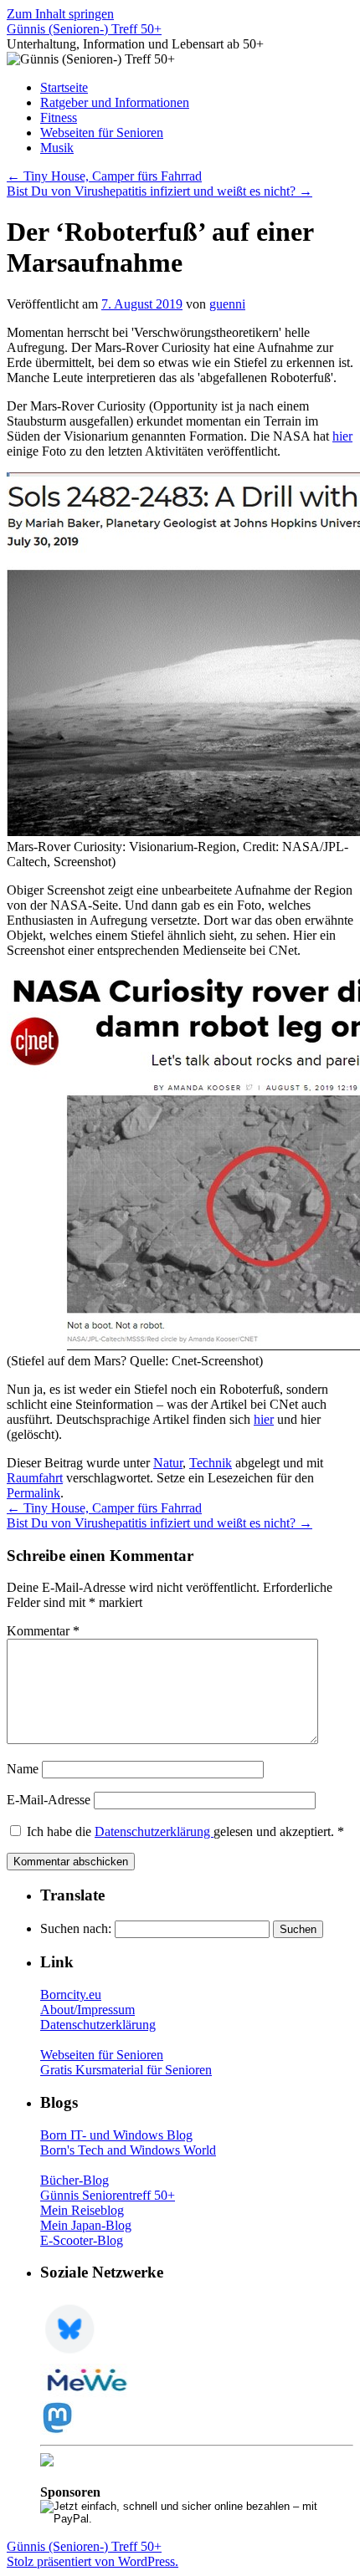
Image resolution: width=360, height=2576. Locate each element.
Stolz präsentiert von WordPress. (93, 2561)
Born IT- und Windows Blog (116, 2135)
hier (342, 436)
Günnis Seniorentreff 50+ (108, 2195)
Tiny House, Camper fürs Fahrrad (104, 176)
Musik (57, 148)
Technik (211, 1463)
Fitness (59, 117)
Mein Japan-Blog (86, 2225)
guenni (227, 304)
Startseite (64, 87)
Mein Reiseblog (82, 2210)
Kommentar (43, 1631)
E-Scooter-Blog (82, 2240)
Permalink (33, 1493)
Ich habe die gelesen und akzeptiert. (185, 1831)
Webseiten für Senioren (102, 133)
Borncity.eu (71, 1994)
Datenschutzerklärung (154, 1831)
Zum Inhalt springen (60, 14)
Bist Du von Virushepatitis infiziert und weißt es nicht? (159, 191)
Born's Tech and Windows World (128, 2150)
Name (23, 1769)
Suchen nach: (76, 1928)
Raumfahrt (35, 1478)
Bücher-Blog (75, 2180)
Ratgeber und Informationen (115, 102)
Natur (168, 1463)
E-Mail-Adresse (49, 1800)
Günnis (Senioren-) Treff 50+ (84, 29)
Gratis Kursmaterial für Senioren (126, 2070)
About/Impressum (87, 2010)
